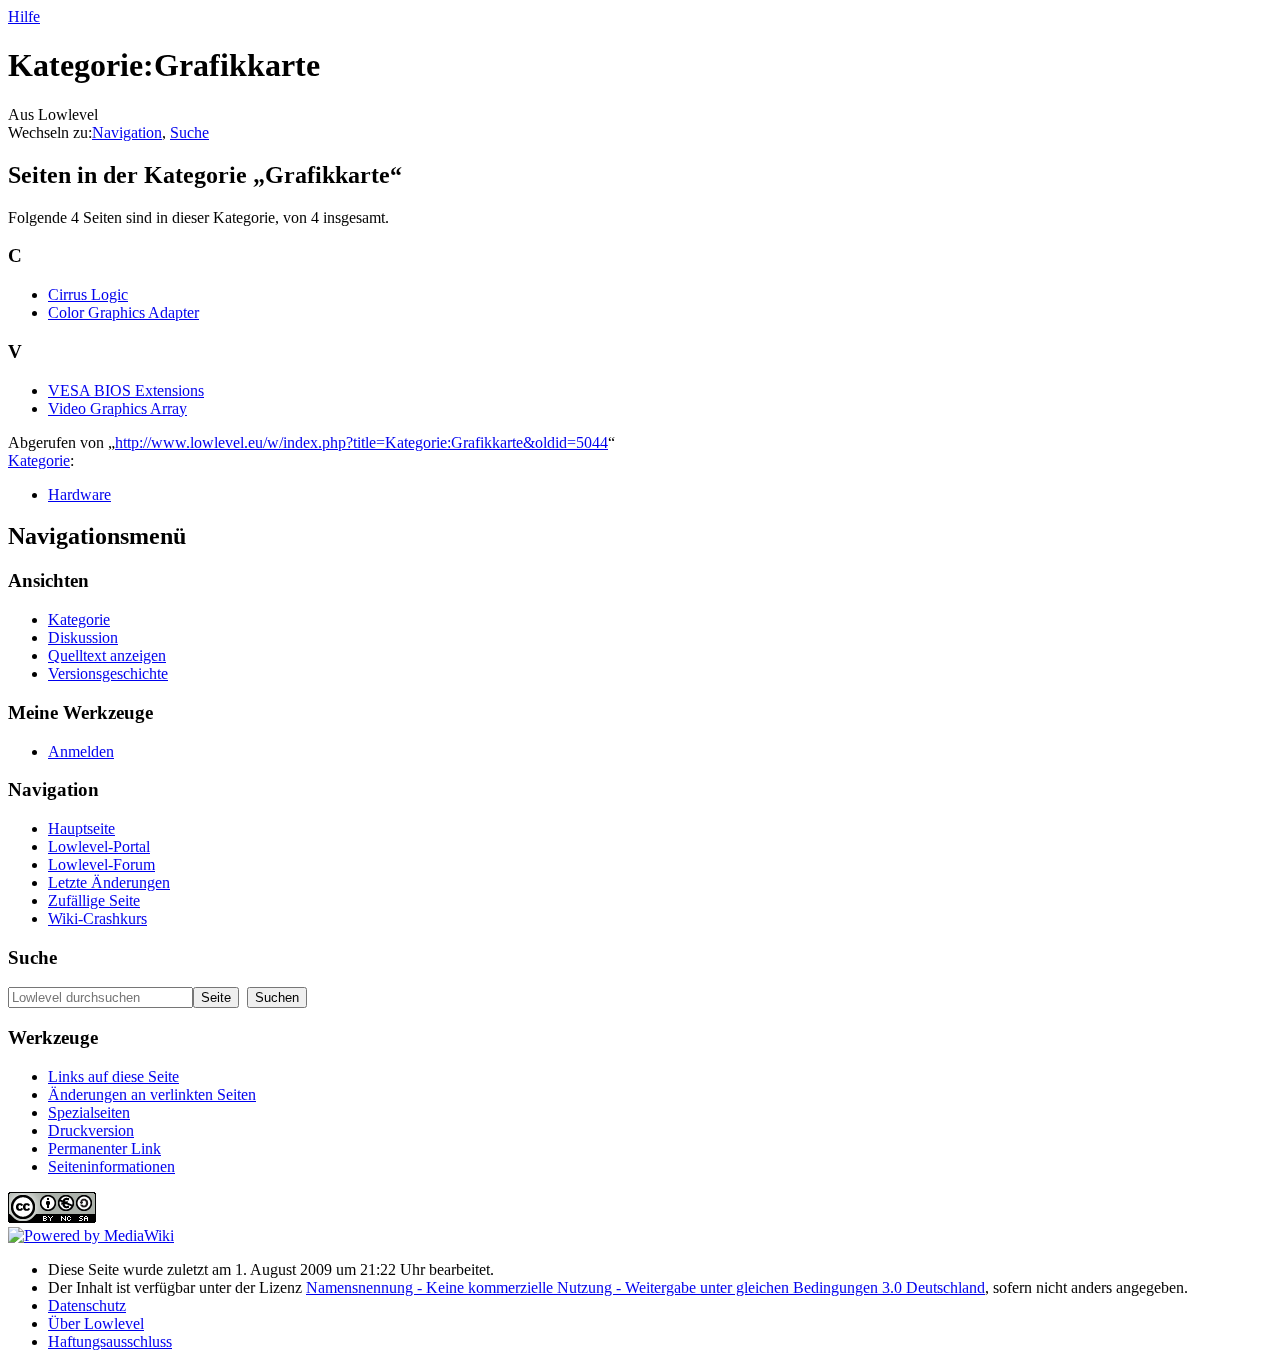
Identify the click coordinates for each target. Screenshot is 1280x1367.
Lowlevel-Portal (99, 846)
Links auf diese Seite (113, 1076)
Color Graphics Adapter (123, 312)
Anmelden (81, 751)
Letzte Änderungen (109, 882)
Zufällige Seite (94, 900)
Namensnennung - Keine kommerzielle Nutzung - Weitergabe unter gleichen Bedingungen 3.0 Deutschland (645, 1287)
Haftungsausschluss (110, 1341)
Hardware (79, 494)
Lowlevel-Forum (101, 864)
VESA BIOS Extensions (126, 390)
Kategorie (39, 460)
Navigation (127, 132)
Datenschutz (87, 1305)
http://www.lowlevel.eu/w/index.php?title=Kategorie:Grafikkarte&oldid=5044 (361, 442)
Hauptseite (81, 828)
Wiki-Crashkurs (97, 918)
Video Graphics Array (117, 408)
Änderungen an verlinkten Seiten (152, 1094)
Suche (189, 132)
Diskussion (83, 637)
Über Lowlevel (96, 1323)
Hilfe (24, 16)
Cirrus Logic (88, 294)
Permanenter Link (104, 1148)
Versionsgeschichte (108, 673)
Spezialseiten (89, 1112)
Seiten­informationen (111, 1166)
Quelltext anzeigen (107, 655)
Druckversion (91, 1130)
